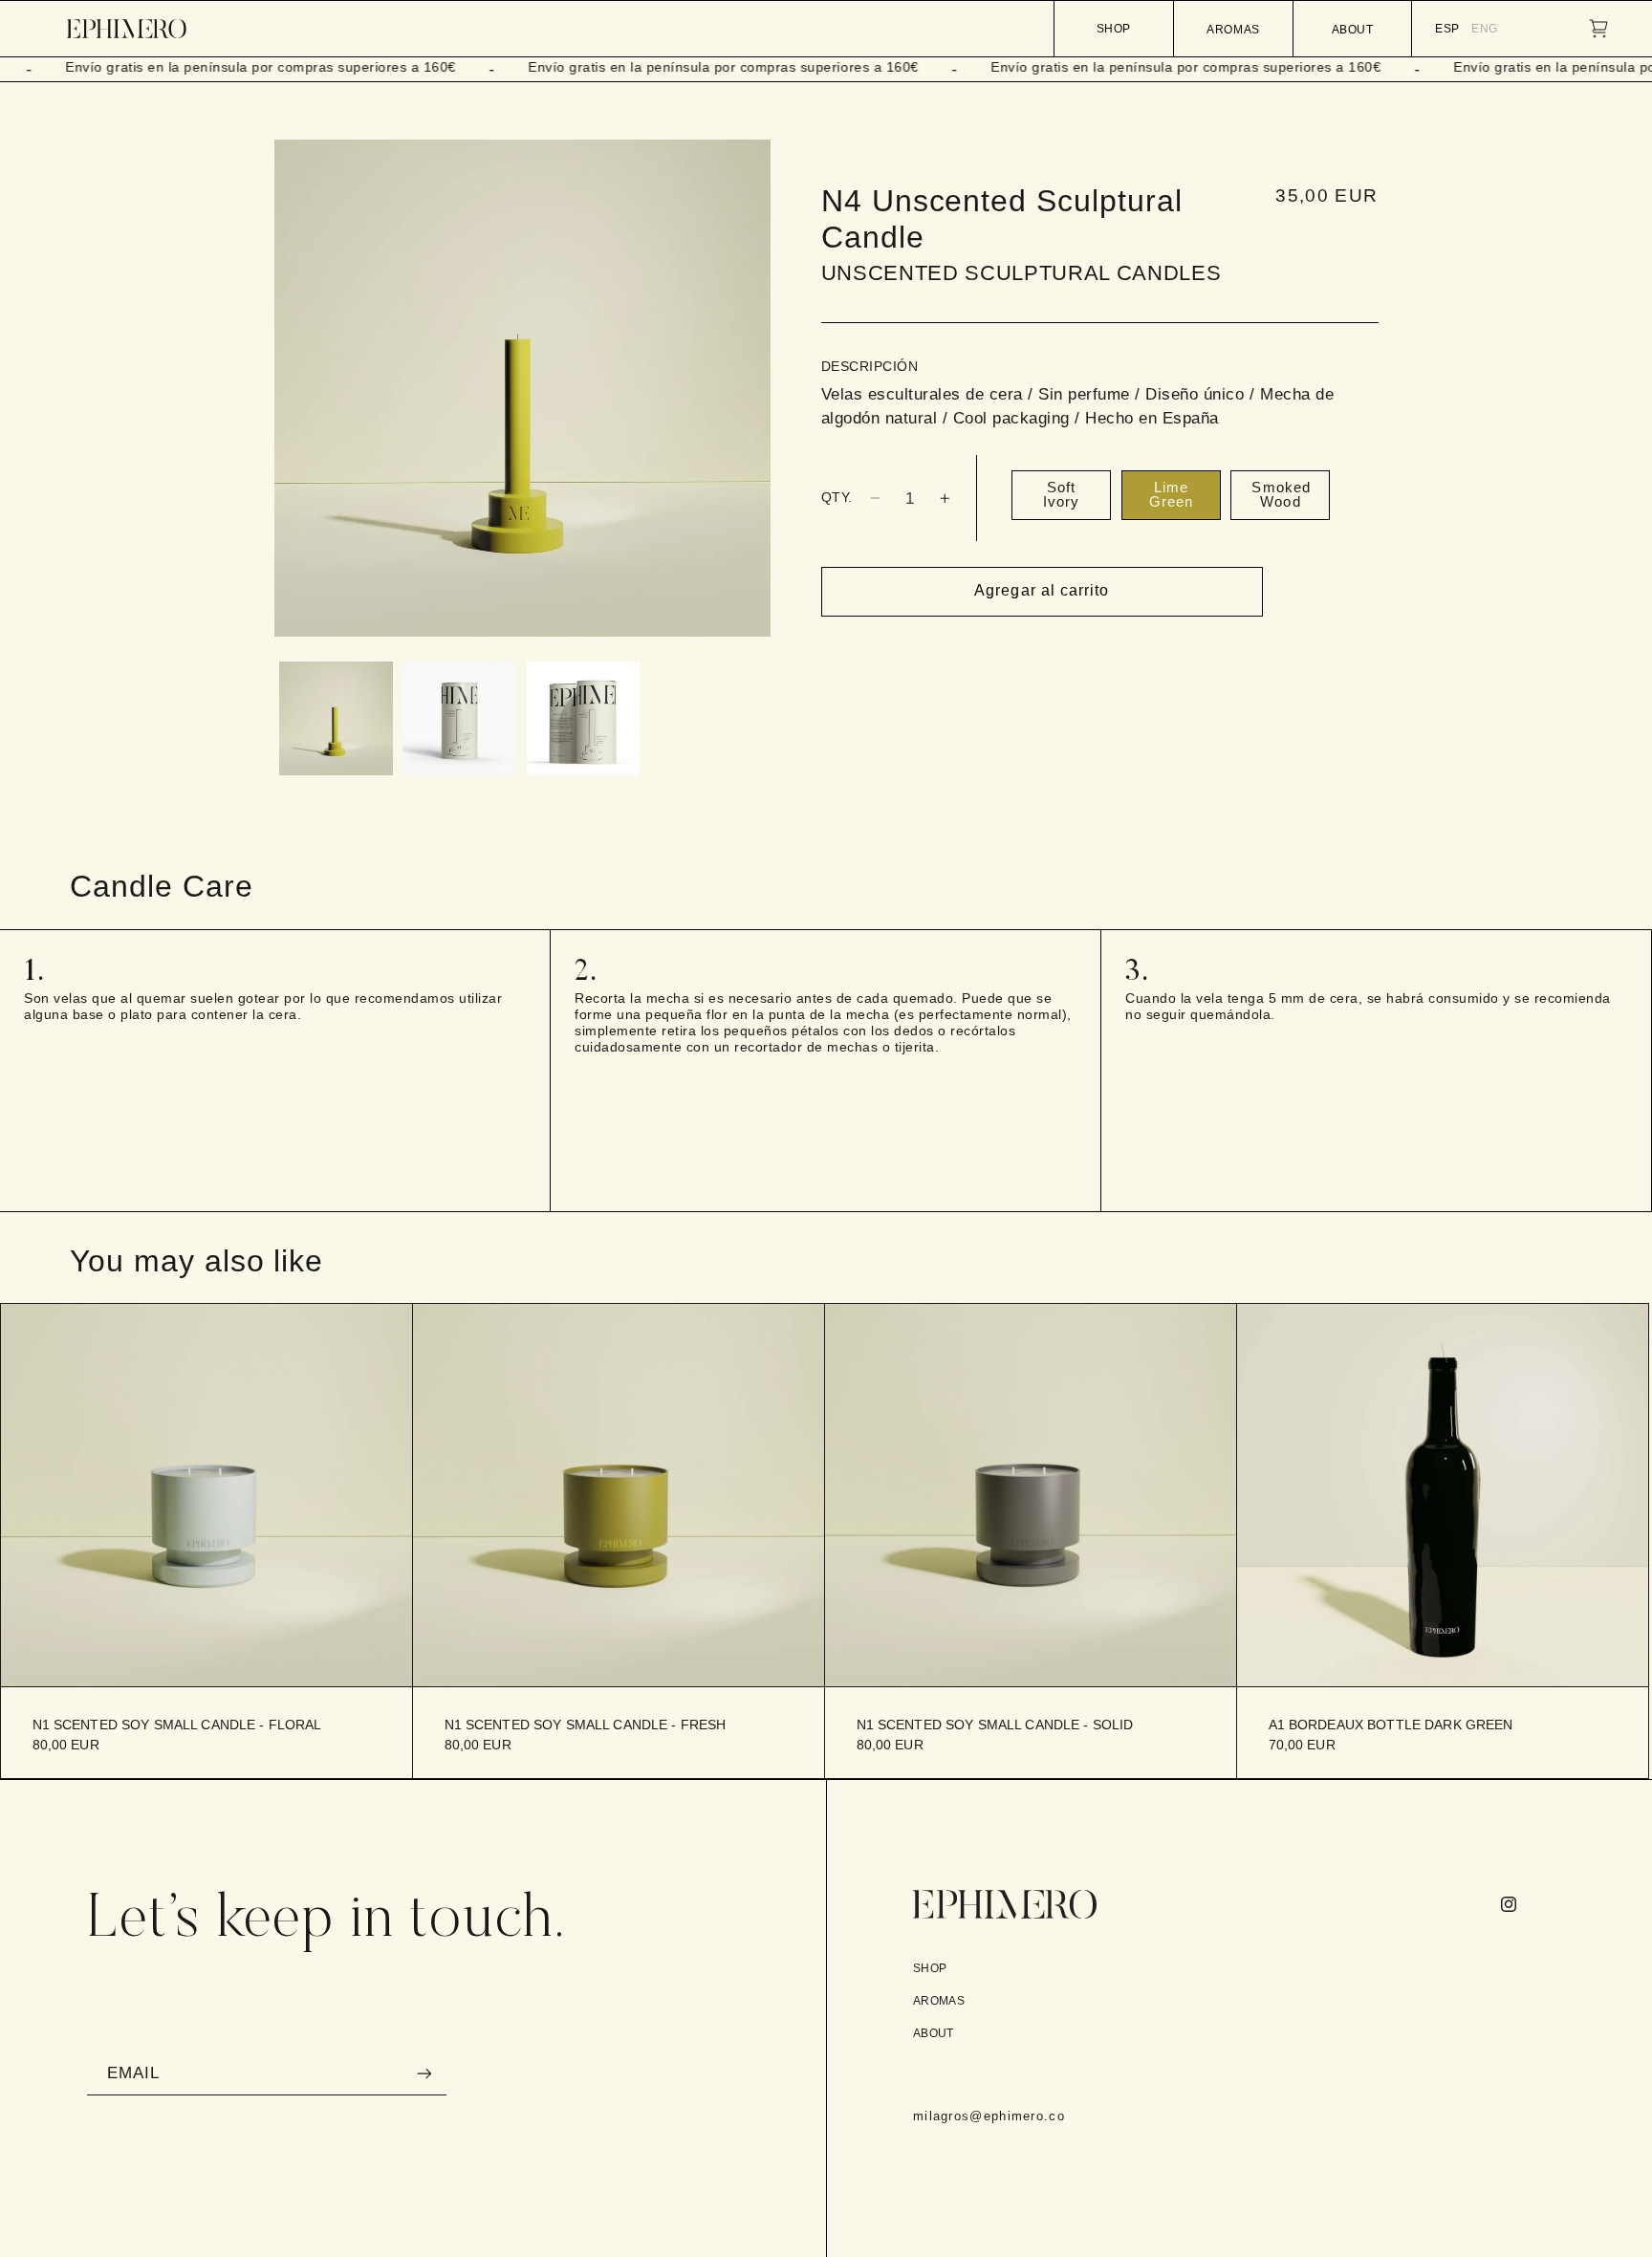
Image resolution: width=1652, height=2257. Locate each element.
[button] (1598, 29)
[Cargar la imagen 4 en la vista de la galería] (459, 718)
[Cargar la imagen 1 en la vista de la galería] (336, 718)
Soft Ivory (1061, 495)
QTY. (837, 498)
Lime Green (1171, 495)
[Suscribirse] (424, 2073)
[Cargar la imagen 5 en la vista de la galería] (584, 718)
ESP (1447, 29)
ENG (1485, 29)
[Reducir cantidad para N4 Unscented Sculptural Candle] (874, 498)
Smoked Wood (1281, 495)
